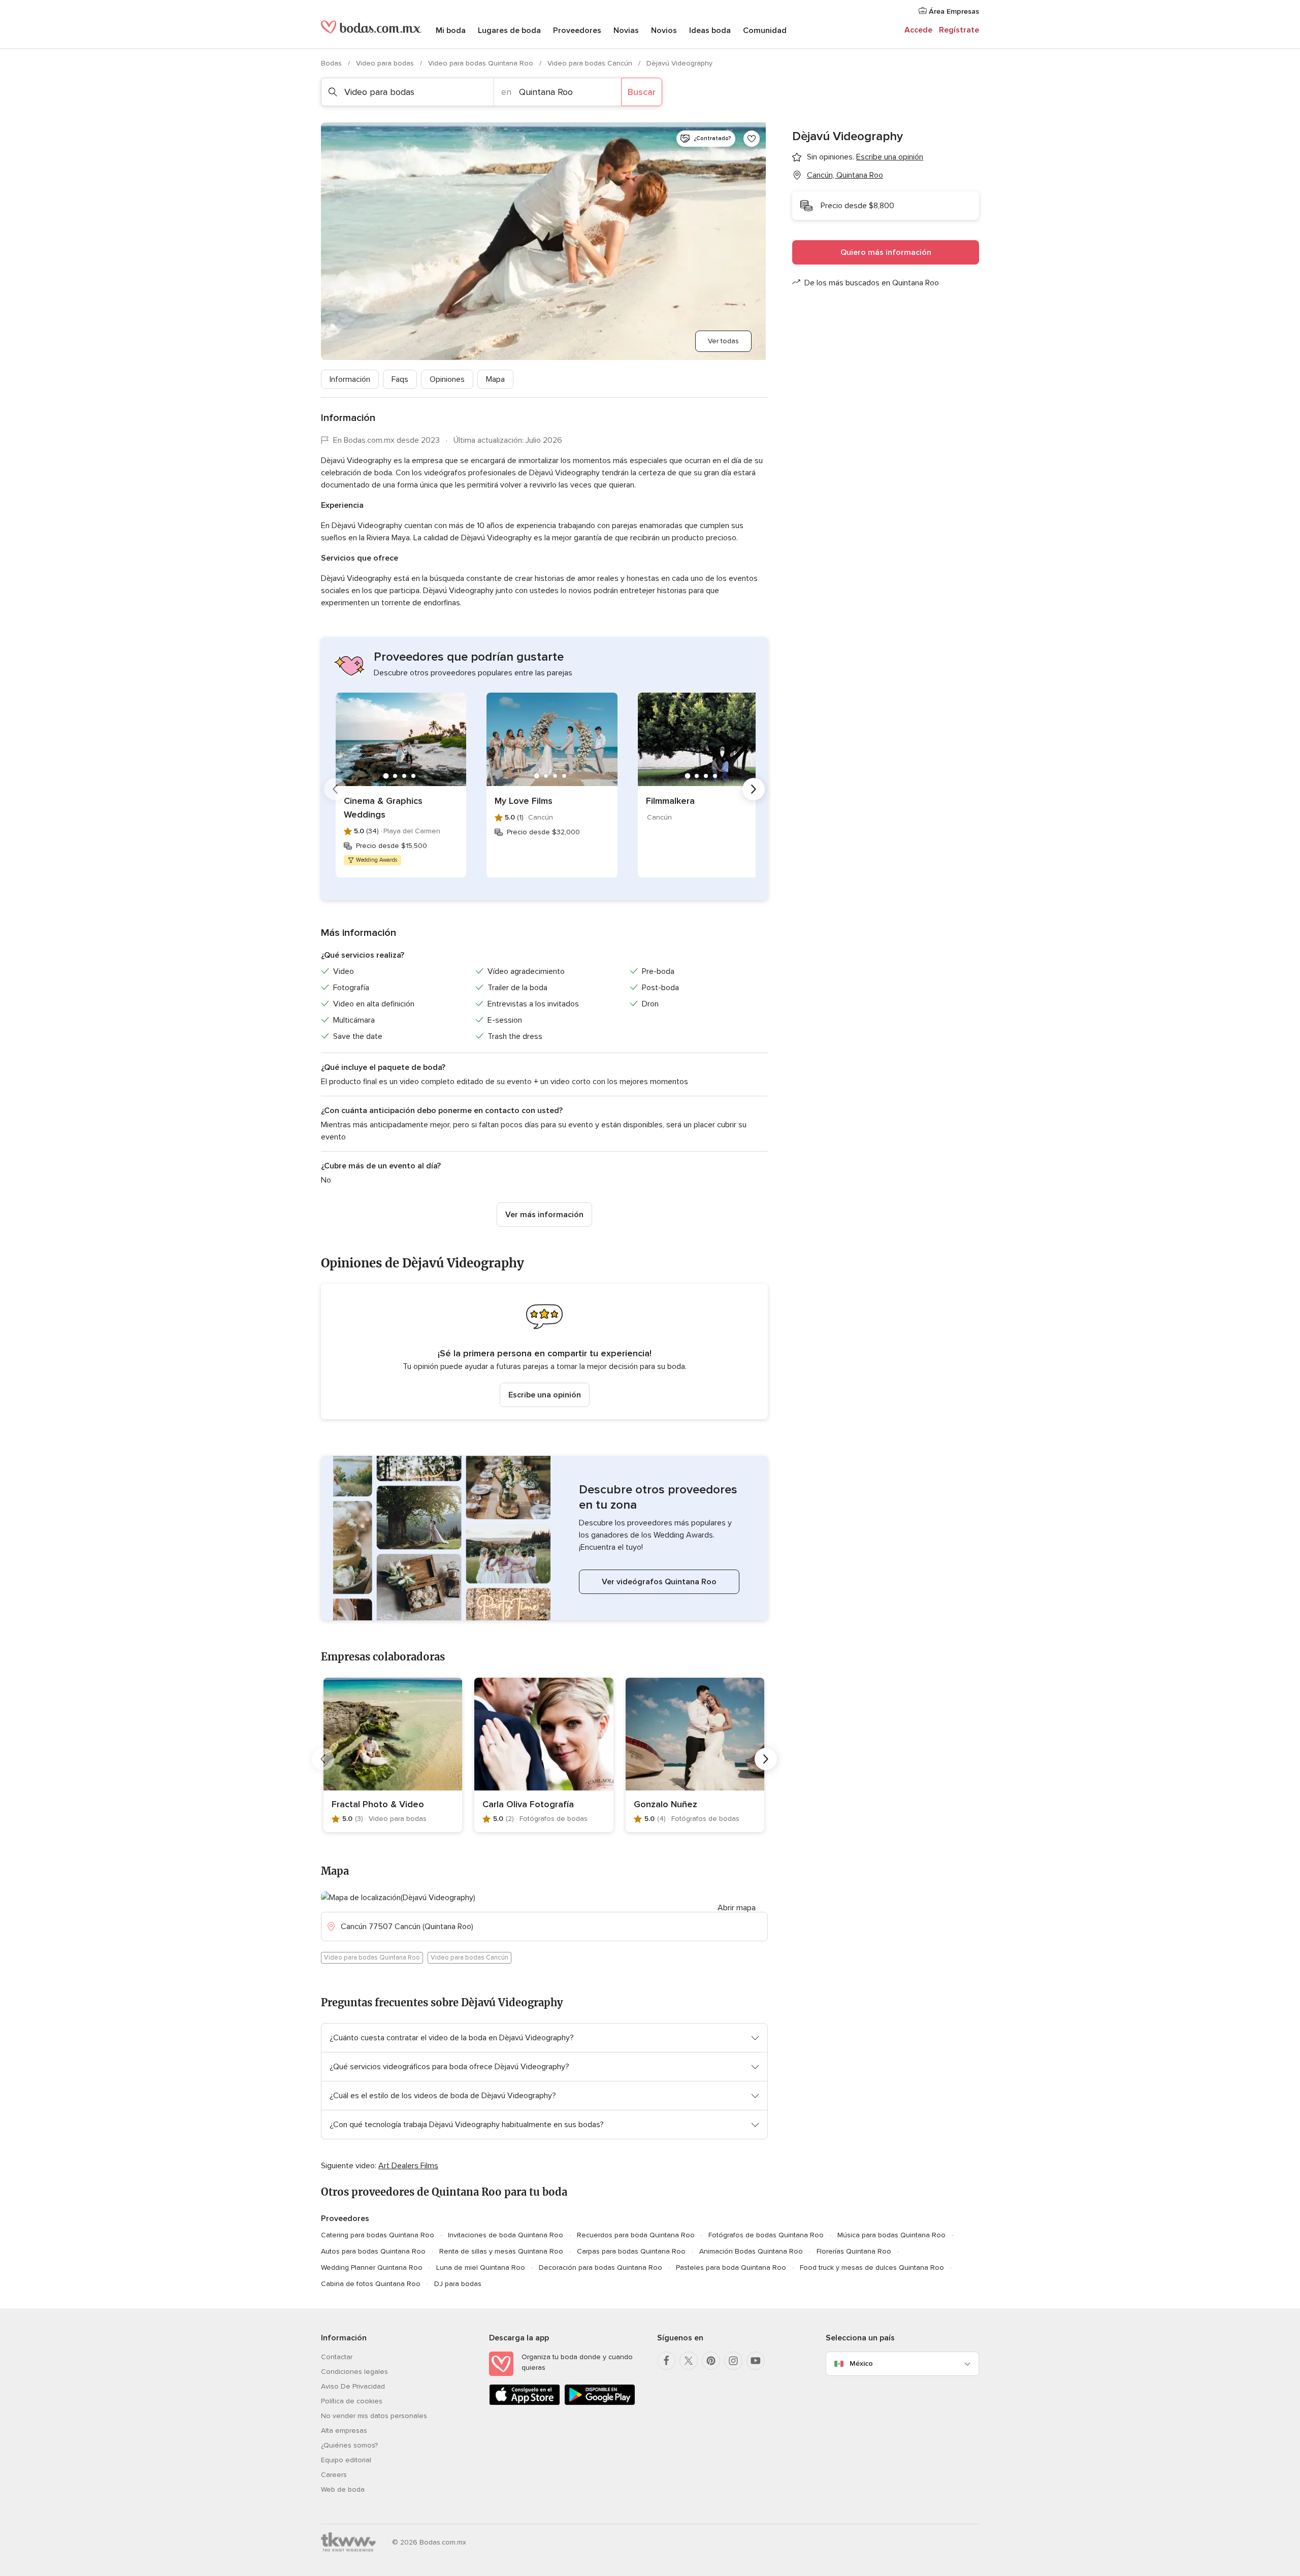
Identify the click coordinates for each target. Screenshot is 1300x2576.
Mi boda (451, 30)
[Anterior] (335, 789)
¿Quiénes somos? (349, 2445)
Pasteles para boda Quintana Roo (731, 2268)
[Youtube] (756, 2361)
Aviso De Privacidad (353, 2386)
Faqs (400, 379)
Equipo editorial (346, 2460)
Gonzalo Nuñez (665, 1804)
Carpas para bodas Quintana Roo (631, 2251)
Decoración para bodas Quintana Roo (600, 2268)
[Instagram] (733, 2361)
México (861, 2363)
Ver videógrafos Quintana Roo (659, 1582)
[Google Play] (600, 2403)
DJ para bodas (458, 2284)
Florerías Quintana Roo (854, 2251)
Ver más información (544, 1215)
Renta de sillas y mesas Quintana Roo (501, 2251)
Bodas (332, 63)
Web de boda (343, 2489)
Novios (664, 30)
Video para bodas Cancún (591, 63)
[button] (544, 1351)
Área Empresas (953, 11)
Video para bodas (386, 63)
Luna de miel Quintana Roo (481, 2268)
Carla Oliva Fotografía (528, 1804)
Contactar (337, 2357)
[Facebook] (666, 2361)
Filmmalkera (670, 801)
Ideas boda (710, 30)
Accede (918, 30)
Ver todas (723, 341)
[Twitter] (689, 2361)
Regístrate (959, 30)
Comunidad (765, 30)
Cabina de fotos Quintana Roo (371, 2284)
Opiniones (447, 379)
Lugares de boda (509, 30)
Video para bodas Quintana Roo (482, 63)
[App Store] (525, 2403)
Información (350, 379)
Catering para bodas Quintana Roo (378, 2235)
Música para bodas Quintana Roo (891, 2235)
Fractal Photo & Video (378, 1804)
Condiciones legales (354, 2372)
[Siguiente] (754, 789)
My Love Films (524, 801)
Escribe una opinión (545, 1395)
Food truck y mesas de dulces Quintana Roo (872, 2268)
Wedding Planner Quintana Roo (372, 2268)
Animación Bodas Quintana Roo (751, 2251)
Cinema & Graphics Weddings (383, 808)
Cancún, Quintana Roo (845, 175)
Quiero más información (886, 252)
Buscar (642, 92)
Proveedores (577, 30)
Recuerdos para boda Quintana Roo (636, 2235)
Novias (626, 30)
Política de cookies (352, 2401)
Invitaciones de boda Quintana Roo (506, 2235)
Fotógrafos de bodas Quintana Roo (766, 2235)
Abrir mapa (737, 1908)
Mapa (495, 379)
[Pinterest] (711, 2361)
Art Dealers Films (408, 2166)
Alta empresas (344, 2431)
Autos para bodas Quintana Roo (373, 2251)
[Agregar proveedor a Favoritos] (752, 139)
